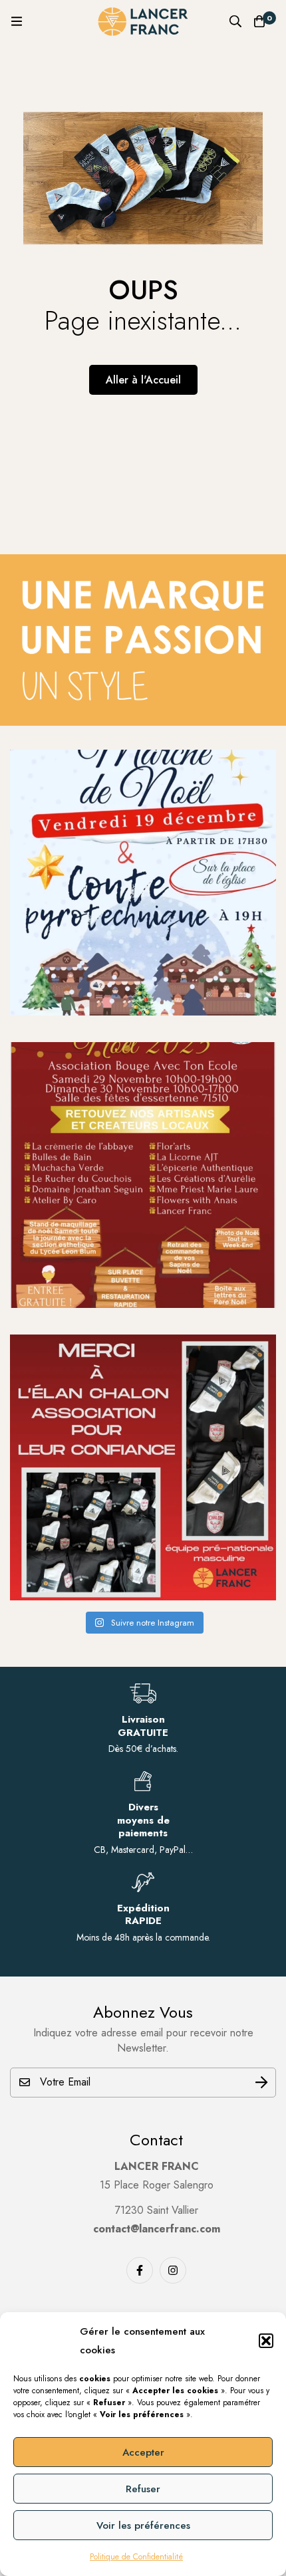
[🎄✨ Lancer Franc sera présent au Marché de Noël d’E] (143, 1175)
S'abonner (261, 2083)
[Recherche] (235, 21)
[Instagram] (173, 2270)
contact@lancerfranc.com (157, 2229)
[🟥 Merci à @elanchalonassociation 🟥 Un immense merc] (143, 1467)
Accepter (143, 2452)
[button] (266, 2341)
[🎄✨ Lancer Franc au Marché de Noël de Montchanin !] (143, 883)
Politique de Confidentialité (136, 2557)
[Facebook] (140, 2270)
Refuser (143, 2489)
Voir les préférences (143, 2525)
